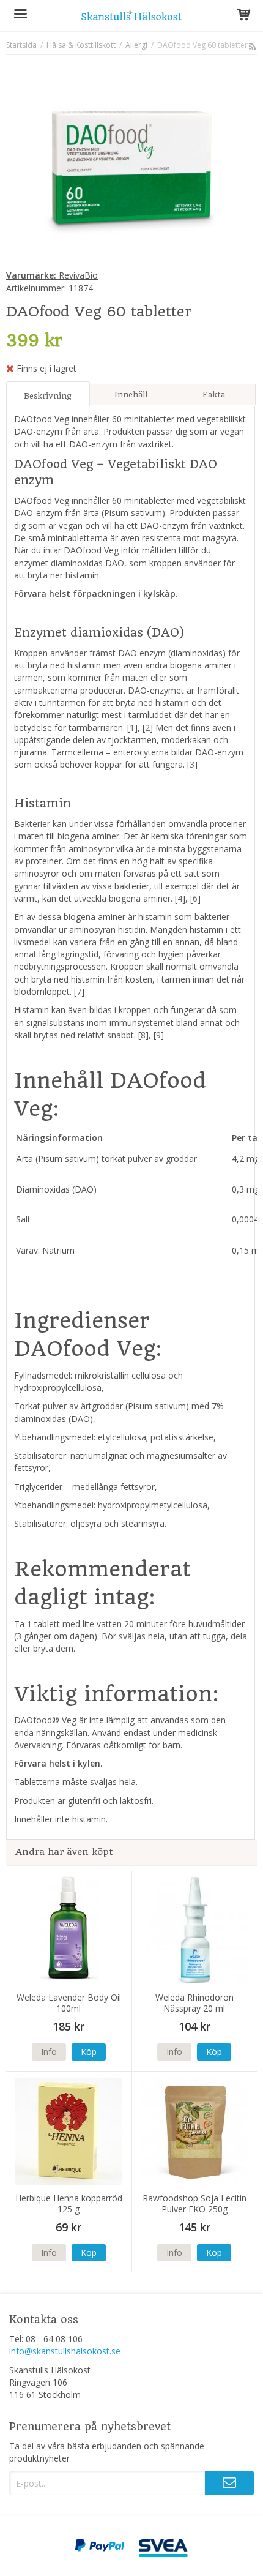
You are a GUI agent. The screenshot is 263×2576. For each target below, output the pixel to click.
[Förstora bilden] (131, 164)
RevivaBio (52, 275)
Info (49, 2052)
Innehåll (131, 395)
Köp (89, 2052)
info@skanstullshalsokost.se (65, 2351)
